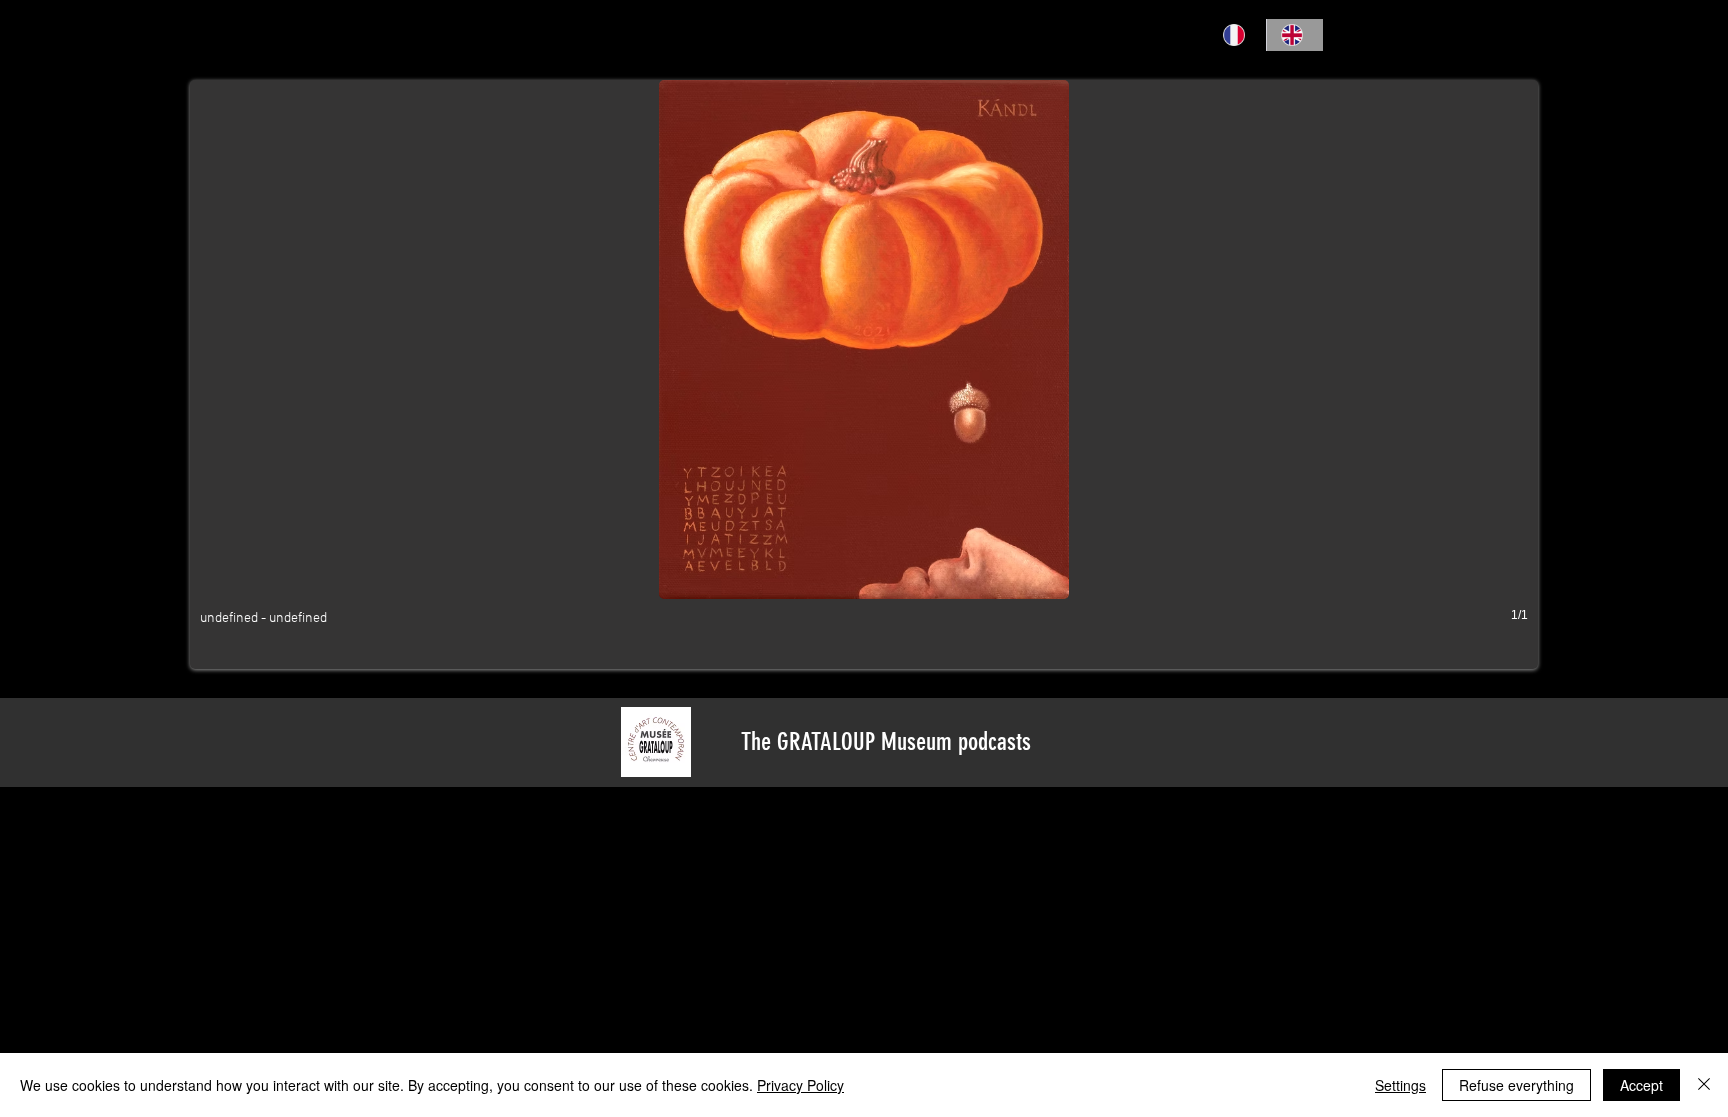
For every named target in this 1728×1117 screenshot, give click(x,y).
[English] (1295, 35)
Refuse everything (1516, 1085)
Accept (1641, 1085)
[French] (1237, 35)
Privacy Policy (800, 1085)
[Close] (1704, 1085)
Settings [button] (1400, 1085)
